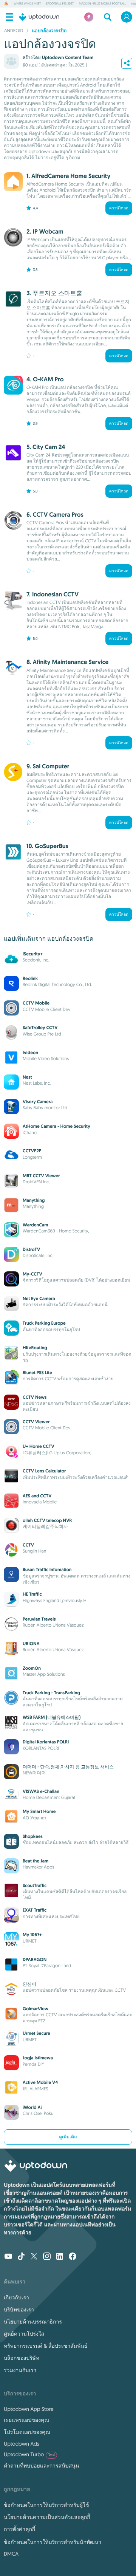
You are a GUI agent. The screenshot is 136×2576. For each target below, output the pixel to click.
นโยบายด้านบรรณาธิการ (33, 2322)
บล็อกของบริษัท (22, 2358)
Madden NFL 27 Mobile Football (102, 4)
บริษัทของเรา (19, 2310)
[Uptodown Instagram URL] (47, 2257)
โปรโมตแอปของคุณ (27, 2432)
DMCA (11, 2554)
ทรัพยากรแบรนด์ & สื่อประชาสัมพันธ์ (46, 2346)
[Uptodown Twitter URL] (34, 2257)
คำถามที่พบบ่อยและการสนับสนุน (41, 2466)
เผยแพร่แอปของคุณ (26, 2420)
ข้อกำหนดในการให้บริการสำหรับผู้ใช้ (46, 2505)
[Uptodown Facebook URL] (73, 2257)
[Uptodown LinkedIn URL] (60, 2257)
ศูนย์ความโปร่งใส (24, 2334)
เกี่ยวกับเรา (16, 2297)
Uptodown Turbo (29, 2454)
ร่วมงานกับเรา (20, 2370)
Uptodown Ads (22, 2444)
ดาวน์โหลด (119, 208)
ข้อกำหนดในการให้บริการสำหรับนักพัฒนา (53, 2542)
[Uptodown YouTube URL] (8, 2257)
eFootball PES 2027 (60, 4)
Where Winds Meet (27, 4)
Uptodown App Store (29, 2409)
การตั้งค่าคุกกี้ (19, 2529)
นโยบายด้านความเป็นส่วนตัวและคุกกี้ (47, 2517)
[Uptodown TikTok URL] (21, 2257)
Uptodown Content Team (68, 57)
